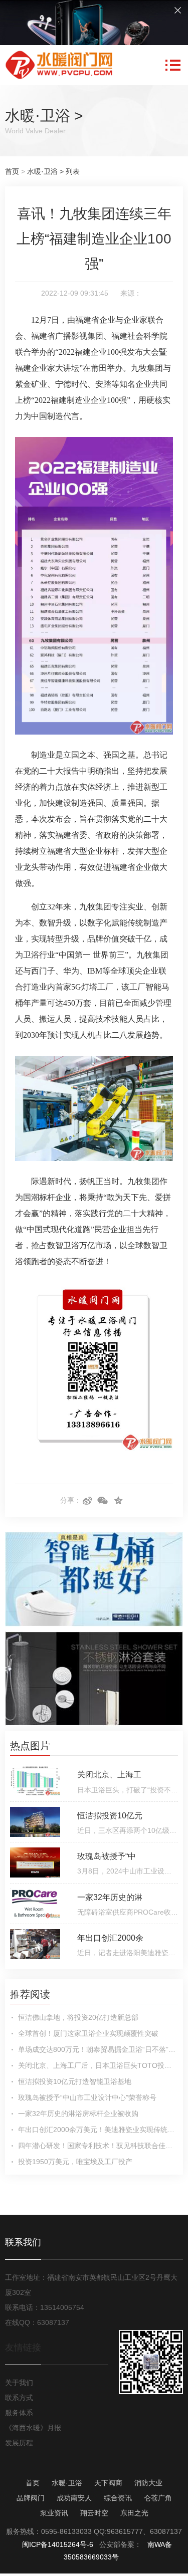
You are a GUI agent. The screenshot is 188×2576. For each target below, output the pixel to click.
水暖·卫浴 (38, 115)
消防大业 (148, 2483)
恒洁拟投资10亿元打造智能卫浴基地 (75, 2081)
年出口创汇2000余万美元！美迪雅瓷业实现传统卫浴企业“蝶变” (98, 2130)
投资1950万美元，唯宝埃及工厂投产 (75, 2162)
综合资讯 (118, 2498)
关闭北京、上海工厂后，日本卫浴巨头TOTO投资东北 (98, 2065)
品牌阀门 (31, 2498)
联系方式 (19, 2398)
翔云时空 (94, 2513)
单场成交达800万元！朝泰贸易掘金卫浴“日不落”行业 (98, 2049)
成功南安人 (74, 2498)
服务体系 (19, 2413)
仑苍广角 (158, 2498)
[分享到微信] (103, 1501)
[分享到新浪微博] (87, 1501)
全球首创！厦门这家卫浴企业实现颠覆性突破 (88, 2033)
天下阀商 (108, 2483)
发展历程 (19, 2443)
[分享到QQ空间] (119, 1501)
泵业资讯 (54, 2513)
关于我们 (19, 2383)
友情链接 (23, 2348)
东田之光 (134, 2513)
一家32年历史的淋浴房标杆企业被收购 (78, 2114)
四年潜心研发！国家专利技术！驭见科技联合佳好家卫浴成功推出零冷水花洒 (98, 2146)
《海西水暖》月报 (33, 2428)
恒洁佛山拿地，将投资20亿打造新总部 (78, 2017)
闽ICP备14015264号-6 (58, 2544)
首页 (12, 171)
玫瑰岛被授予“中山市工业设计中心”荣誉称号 (87, 2097)
